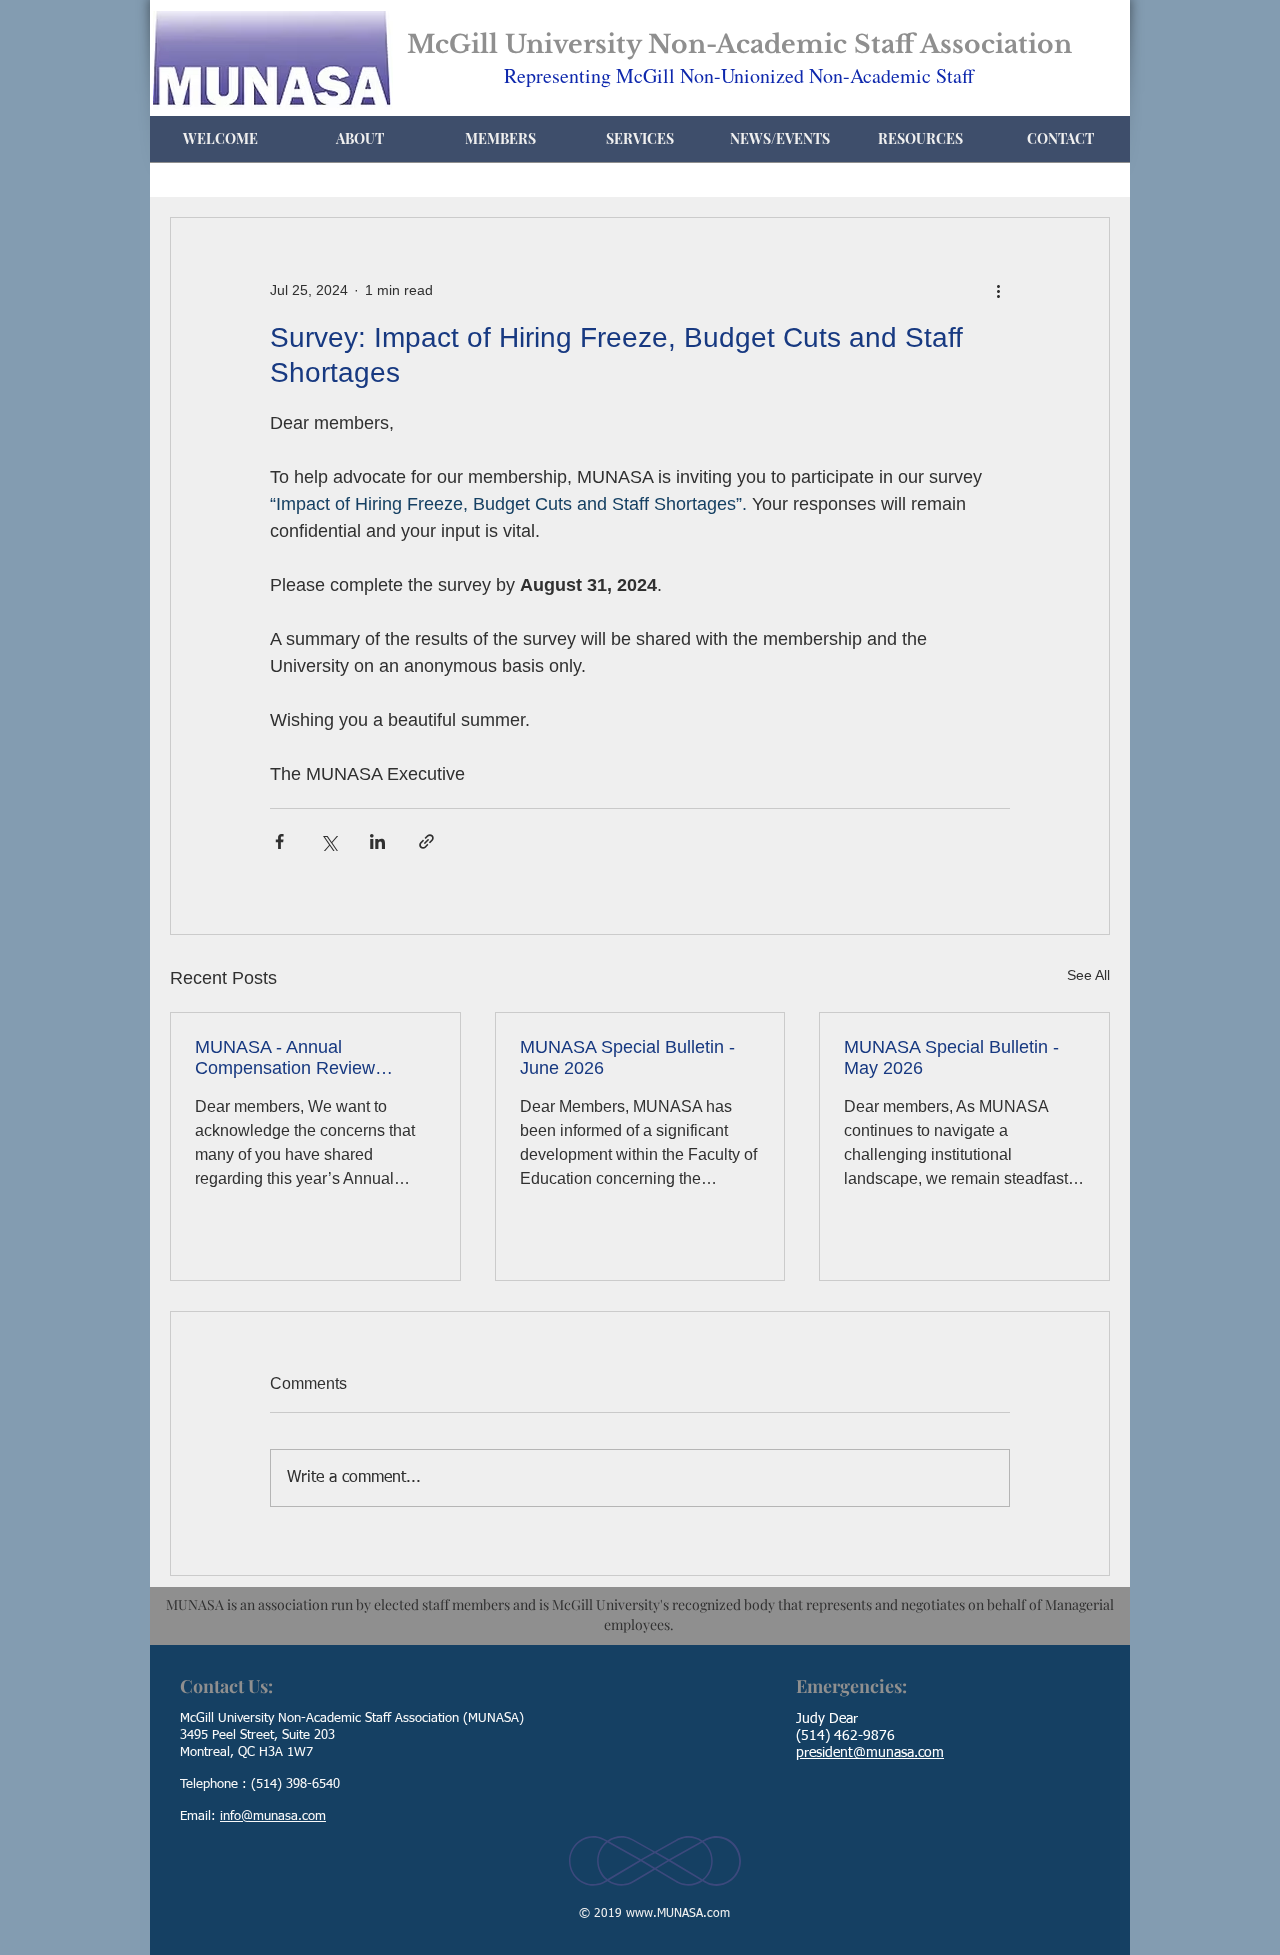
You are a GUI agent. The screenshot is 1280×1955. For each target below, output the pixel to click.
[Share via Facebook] (279, 841)
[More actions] (998, 290)
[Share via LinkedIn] (377, 841)
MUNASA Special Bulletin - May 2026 (951, 1057)
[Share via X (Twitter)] (328, 841)
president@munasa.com (870, 1753)
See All (1088, 975)
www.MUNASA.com (678, 1914)
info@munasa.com (273, 1816)
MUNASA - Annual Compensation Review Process (285, 1058)
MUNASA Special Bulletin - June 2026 (627, 1057)
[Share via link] (426, 841)
